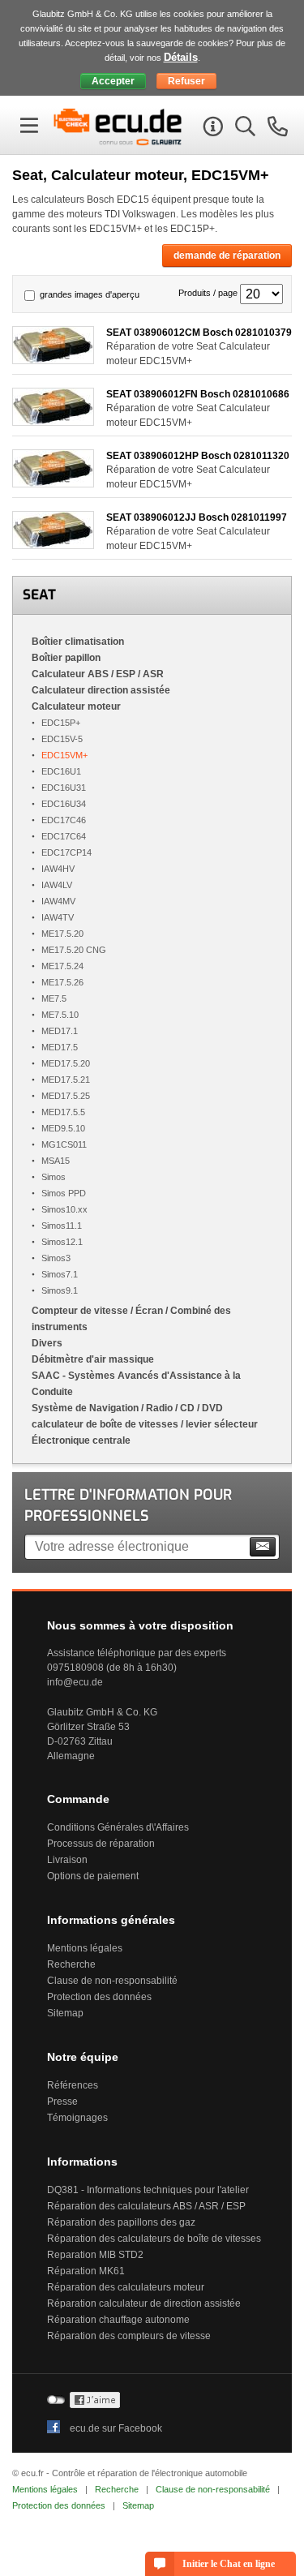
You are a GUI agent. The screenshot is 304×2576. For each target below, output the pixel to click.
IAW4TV (58, 917)
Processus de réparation (101, 1844)
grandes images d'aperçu (90, 294)
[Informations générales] (211, 129)
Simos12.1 (62, 1242)
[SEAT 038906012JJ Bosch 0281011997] (53, 545)
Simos (54, 1177)
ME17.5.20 (62, 934)
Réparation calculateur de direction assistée (144, 2303)
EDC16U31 (64, 788)
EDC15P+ (61, 723)
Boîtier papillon (66, 658)
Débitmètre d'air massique (93, 1359)
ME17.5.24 (62, 966)
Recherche (71, 1964)
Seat (39, 595)
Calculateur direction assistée (101, 690)
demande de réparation (227, 255)
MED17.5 (60, 1047)
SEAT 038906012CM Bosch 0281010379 (199, 333)
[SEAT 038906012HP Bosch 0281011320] (53, 483)
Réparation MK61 (86, 2271)
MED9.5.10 (63, 1128)
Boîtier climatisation (78, 642)
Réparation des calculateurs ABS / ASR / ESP (146, 2206)
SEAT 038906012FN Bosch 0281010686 (198, 394)
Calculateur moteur (76, 706)
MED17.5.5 (63, 1112)
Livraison (67, 1860)
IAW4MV (58, 901)
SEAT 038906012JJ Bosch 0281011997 (197, 517)
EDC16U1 (61, 771)
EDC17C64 (64, 836)
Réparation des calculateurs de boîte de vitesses (154, 2239)
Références (73, 2085)
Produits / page (208, 293)
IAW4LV (57, 885)
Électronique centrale (81, 1440)
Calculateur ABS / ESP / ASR (98, 674)
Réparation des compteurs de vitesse (129, 2336)
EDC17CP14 (66, 852)
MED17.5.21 (66, 1080)
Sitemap (65, 2013)
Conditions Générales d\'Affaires (118, 1827)
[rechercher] (243, 129)
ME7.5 (54, 998)
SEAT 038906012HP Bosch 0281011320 (198, 456)
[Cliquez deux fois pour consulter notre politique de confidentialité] (95, 2405)
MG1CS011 (64, 1144)
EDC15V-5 (62, 739)
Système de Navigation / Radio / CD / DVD (127, 1408)
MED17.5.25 (66, 1096)
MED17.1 (60, 1031)
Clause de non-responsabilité (112, 1981)
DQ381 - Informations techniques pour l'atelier (148, 2190)
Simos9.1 (60, 1290)
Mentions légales (85, 1948)
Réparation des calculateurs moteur (126, 2287)
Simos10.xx (64, 1209)
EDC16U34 (64, 804)
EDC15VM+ (64, 755)
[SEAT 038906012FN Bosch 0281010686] (53, 421)
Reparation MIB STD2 (95, 2255)
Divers (47, 1343)
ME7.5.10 (60, 1015)
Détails (181, 57)
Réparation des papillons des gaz (121, 2222)
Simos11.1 (62, 1226)
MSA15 (56, 1161)
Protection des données (99, 1997)
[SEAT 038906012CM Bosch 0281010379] (53, 360)
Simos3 (56, 1258)
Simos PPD (64, 1193)
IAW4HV (58, 869)
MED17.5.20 (66, 1063)
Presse (62, 2102)
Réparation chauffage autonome (118, 2320)
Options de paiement (93, 1876)
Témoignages (77, 2118)
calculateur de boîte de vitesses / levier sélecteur (145, 1424)
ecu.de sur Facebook (116, 2428)
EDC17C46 (64, 820)
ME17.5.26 (62, 982)
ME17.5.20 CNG (74, 950)
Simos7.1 (60, 1274)
